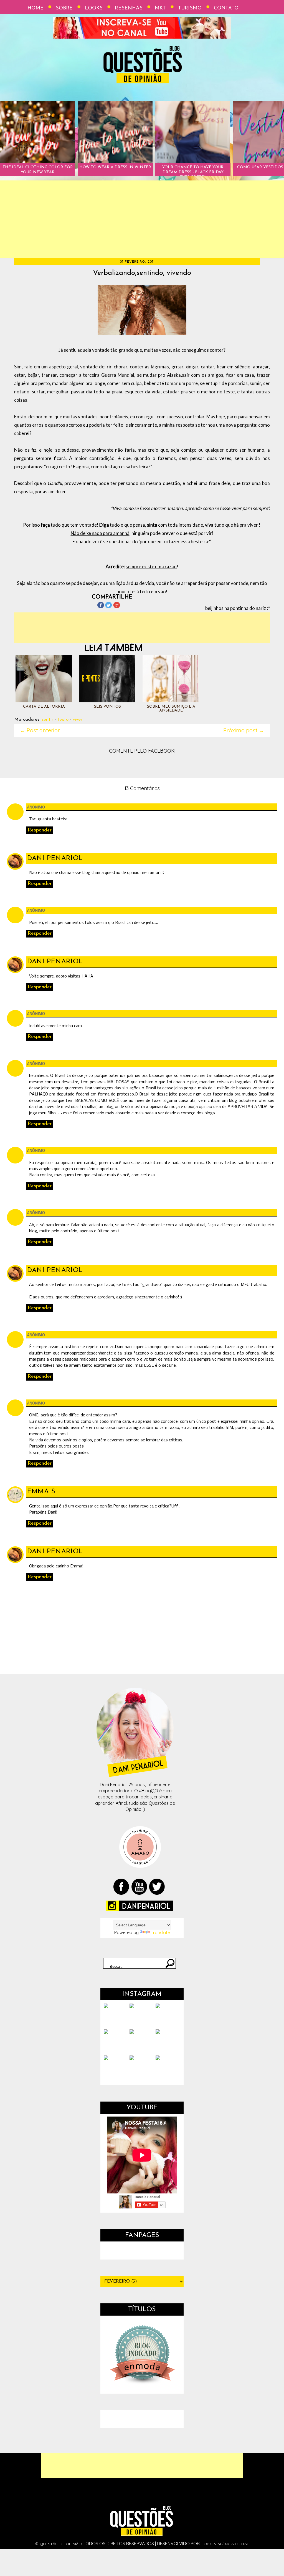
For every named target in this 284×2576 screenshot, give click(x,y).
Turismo (190, 8)
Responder (40, 830)
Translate (160, 1932)
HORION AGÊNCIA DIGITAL (225, 2544)
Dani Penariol (55, 858)
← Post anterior (40, 730)
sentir (47, 719)
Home (35, 8)
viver (78, 719)
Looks (94, 8)
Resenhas (129, 8)
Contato (226, 8)
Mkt (160, 8)
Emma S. (42, 1492)
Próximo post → (244, 730)
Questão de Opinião (61, 2544)
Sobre (64, 8)
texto (63, 719)
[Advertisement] (142, 219)
